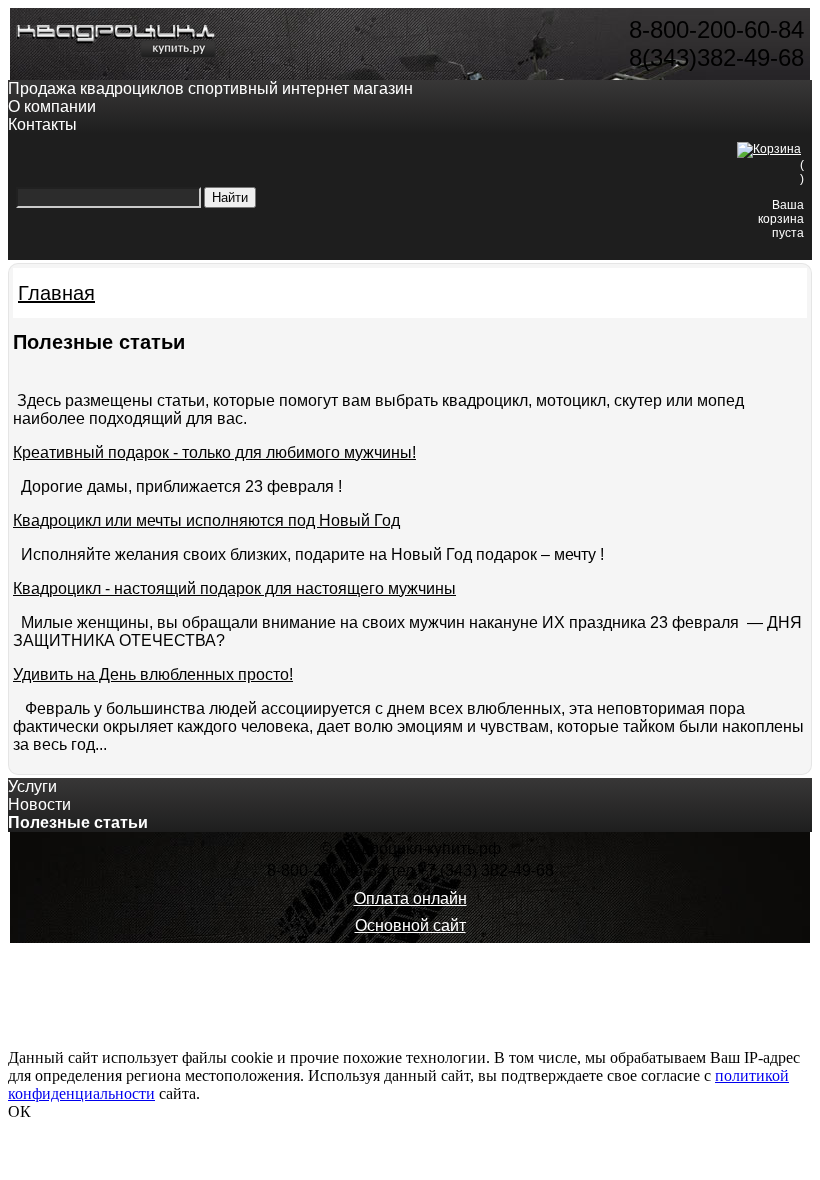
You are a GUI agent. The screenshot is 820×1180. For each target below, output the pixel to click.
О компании (52, 106)
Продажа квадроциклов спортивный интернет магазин (210, 88)
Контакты (42, 124)
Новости (39, 804)
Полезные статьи (78, 822)
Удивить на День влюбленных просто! (153, 674)
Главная (56, 293)
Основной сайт (410, 925)
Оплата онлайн (410, 898)
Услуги (32, 786)
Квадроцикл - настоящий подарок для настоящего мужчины (234, 588)
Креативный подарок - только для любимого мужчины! (214, 452)
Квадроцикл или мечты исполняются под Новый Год (206, 520)
